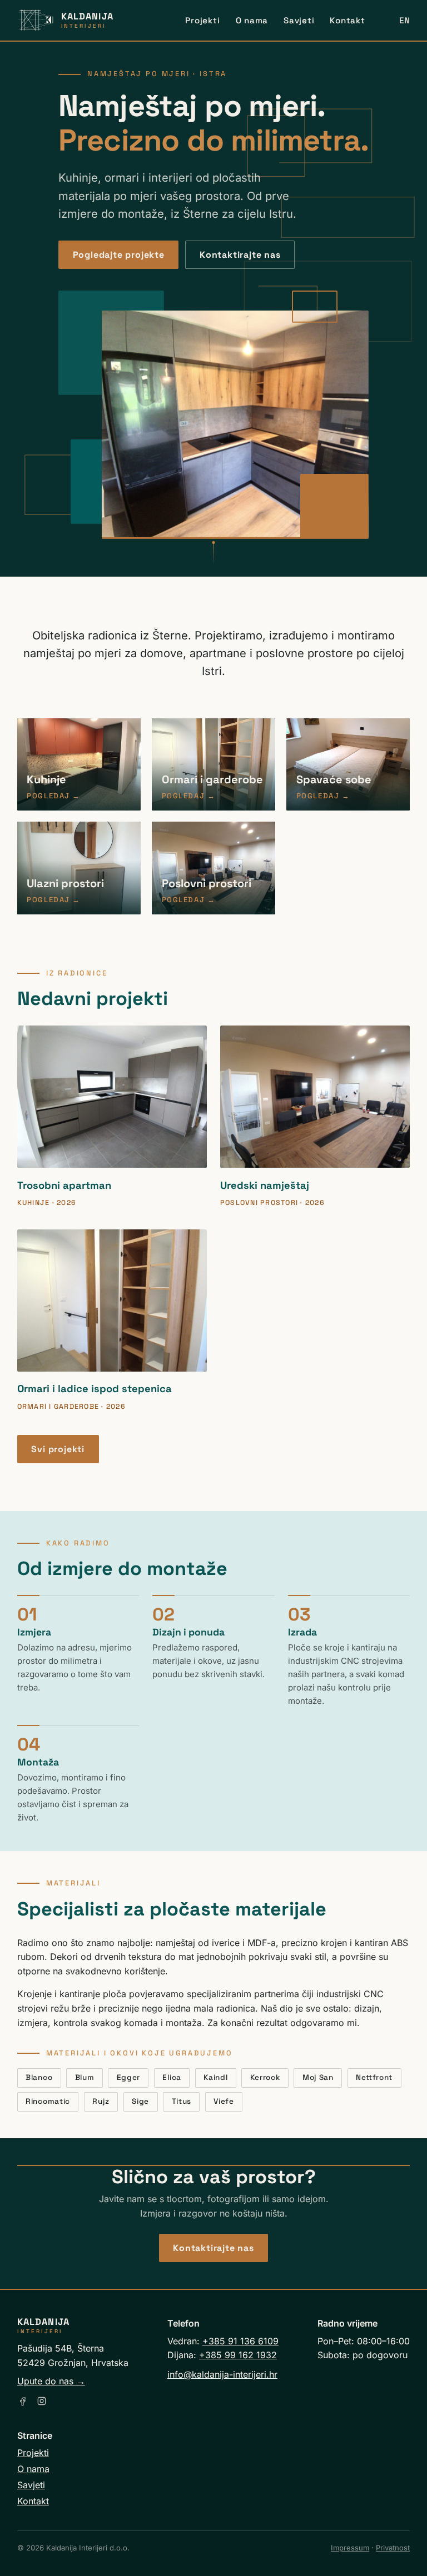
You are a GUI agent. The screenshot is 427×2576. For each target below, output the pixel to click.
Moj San (318, 2077)
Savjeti (299, 20)
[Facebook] (23, 2401)
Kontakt (347, 20)
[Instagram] (42, 2401)
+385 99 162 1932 (238, 2355)
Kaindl (215, 2077)
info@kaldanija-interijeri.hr (222, 2374)
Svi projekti (58, 1449)
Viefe (224, 2101)
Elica (172, 2077)
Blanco (39, 2077)
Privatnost (393, 2548)
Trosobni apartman (64, 1185)
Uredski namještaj (265, 1185)
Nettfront (374, 2077)
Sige (140, 2101)
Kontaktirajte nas (240, 255)
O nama (252, 20)
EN (405, 20)
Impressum (350, 2548)
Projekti (202, 20)
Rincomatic (48, 2101)
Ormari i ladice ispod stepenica (95, 1389)
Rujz (101, 2101)
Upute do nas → (51, 2381)
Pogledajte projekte (119, 255)
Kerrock (265, 2077)
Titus (182, 2101)
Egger (128, 2077)
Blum (85, 2077)
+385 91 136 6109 (240, 2341)
